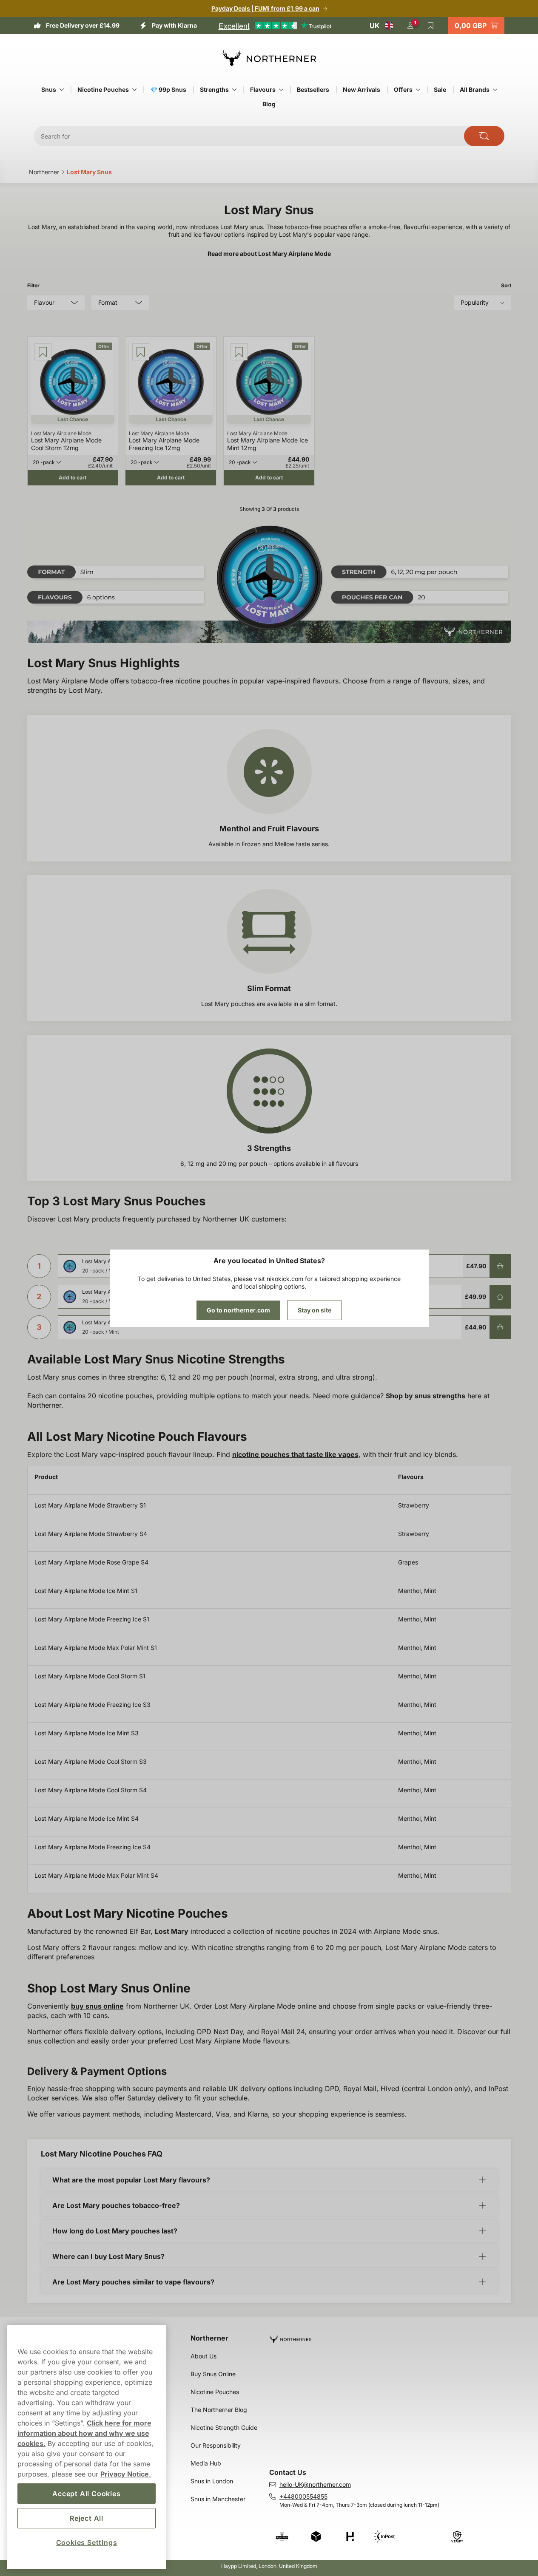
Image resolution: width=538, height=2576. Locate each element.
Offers (403, 89)
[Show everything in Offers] (418, 90)
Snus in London (212, 2481)
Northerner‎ (44, 172)
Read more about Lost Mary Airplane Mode (269, 254)
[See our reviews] (275, 26)
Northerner (209, 2338)
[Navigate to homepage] (394, 2336)
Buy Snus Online (213, 2374)
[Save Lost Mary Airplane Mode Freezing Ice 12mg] (141, 352)
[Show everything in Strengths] (234, 90)
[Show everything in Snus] (62, 90)
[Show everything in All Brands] (495, 90)
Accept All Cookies (86, 2494)
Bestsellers (313, 89)
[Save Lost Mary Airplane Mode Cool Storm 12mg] (43, 352)
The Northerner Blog (219, 2410)
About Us (204, 2356)
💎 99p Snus (168, 89)
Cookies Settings (87, 2542)
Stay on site (315, 1310)
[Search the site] (484, 136)
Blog (269, 104)
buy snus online (97, 2006)
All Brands (475, 89)
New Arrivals (362, 89)
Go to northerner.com (238, 1310)
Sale (440, 89)
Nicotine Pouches (103, 89)
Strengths (214, 89)
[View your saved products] (431, 26)
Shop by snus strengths (426, 1396)
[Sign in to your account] (410, 26)
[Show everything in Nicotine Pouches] (134, 90)
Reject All (87, 2518)
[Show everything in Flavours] (281, 90)
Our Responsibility (216, 2445)
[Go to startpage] (269, 58)
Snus (49, 89)
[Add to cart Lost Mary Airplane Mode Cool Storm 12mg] (500, 1266)
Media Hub (206, 2463)
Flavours (263, 89)
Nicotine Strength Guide (224, 2427)
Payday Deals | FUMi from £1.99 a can (265, 8)
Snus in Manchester (218, 2499)
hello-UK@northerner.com (315, 2484)
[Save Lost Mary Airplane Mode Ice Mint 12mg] (239, 352)
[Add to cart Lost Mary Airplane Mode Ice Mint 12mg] (500, 1327)
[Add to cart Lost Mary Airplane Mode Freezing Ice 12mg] (500, 1297)
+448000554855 (303, 2496)
